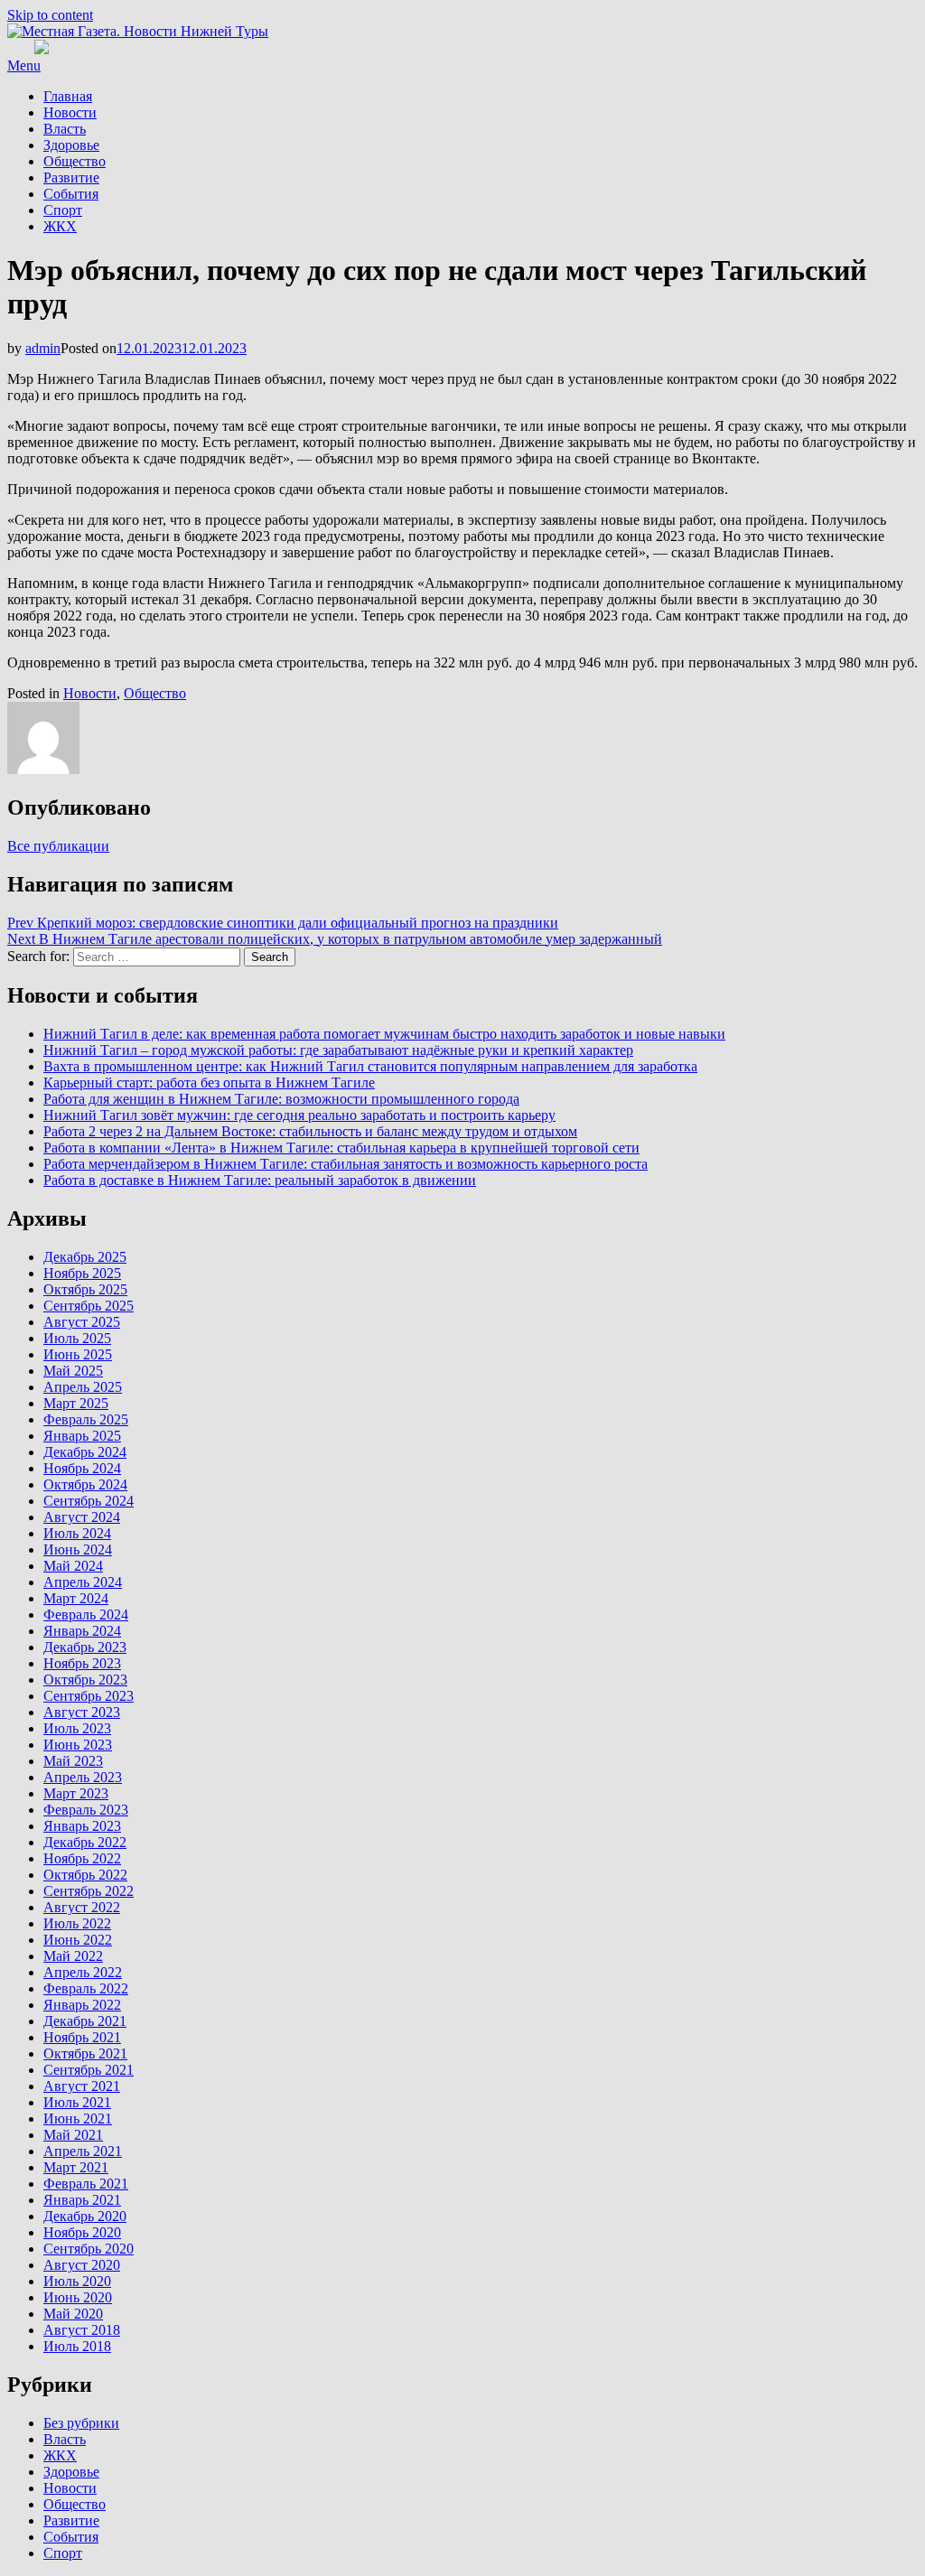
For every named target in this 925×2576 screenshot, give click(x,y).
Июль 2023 (77, 1728)
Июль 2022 (77, 1923)
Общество (75, 161)
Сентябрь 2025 (89, 1306)
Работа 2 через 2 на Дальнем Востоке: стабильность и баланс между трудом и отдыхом (310, 1131)
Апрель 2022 (83, 1972)
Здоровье (71, 145)
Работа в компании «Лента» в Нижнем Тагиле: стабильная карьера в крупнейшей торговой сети (341, 1148)
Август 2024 (82, 1517)
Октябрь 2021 (85, 2053)
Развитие (71, 177)
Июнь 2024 (78, 1549)
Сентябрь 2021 (89, 2070)
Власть (65, 129)
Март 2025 (76, 1403)
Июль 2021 (77, 2102)
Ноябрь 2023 (82, 1663)
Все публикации (58, 846)
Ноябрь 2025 (82, 1273)
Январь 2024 (82, 1631)
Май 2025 (73, 1371)
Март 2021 (76, 2167)
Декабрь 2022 (85, 1842)
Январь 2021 (82, 2200)
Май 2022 (73, 1956)
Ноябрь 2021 (82, 2037)
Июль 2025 (77, 1338)
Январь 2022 (82, 2005)
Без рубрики (81, 2423)
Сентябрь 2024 (89, 1501)
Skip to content (50, 15)
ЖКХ (60, 226)
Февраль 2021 (86, 2184)
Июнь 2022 (78, 1940)
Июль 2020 (77, 2281)
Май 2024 (73, 1566)
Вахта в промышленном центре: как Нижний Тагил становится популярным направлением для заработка (370, 1066)
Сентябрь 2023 (89, 1696)
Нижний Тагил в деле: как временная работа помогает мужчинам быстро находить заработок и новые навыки (384, 1034)
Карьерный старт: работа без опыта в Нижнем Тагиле (209, 1083)
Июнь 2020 (78, 2297)
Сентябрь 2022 (89, 1891)
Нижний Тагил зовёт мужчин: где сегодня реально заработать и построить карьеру (299, 1115)
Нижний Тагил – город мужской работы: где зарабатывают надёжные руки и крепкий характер (338, 1050)
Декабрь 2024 (85, 1452)
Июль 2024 (77, 1533)
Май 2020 (73, 2314)
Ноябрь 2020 (82, 2232)
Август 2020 (82, 2265)
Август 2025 (82, 1322)
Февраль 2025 (86, 1419)
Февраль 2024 (86, 1615)
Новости (70, 112)
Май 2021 (73, 2135)
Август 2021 (82, 2086)
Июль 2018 (77, 2346)
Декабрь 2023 (85, 1647)
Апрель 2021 (83, 2151)
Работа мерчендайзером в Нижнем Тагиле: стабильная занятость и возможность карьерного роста (346, 1164)
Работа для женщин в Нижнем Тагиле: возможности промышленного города (281, 1099)
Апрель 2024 (83, 1582)
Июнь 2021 (78, 2119)
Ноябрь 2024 (82, 1468)
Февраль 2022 (86, 1988)
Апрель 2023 (83, 1777)
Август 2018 (82, 2330)
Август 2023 (82, 1712)
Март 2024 (76, 1598)
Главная (68, 96)
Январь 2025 (82, 1436)
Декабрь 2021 (85, 2021)
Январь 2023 (82, 1826)
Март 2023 (76, 1793)
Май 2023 (73, 1761)
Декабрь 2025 (85, 1257)
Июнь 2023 (78, 1745)
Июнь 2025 (78, 1354)
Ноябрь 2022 (82, 1858)
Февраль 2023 (86, 1810)
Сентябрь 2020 (89, 2249)
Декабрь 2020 (85, 2216)
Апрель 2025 (83, 1387)
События (71, 194)
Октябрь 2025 (85, 1289)
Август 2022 (82, 1907)
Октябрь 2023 (85, 1680)
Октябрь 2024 (85, 1484)
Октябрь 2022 (85, 1875)
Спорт (63, 210)
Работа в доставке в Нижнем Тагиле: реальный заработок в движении (260, 1180)
